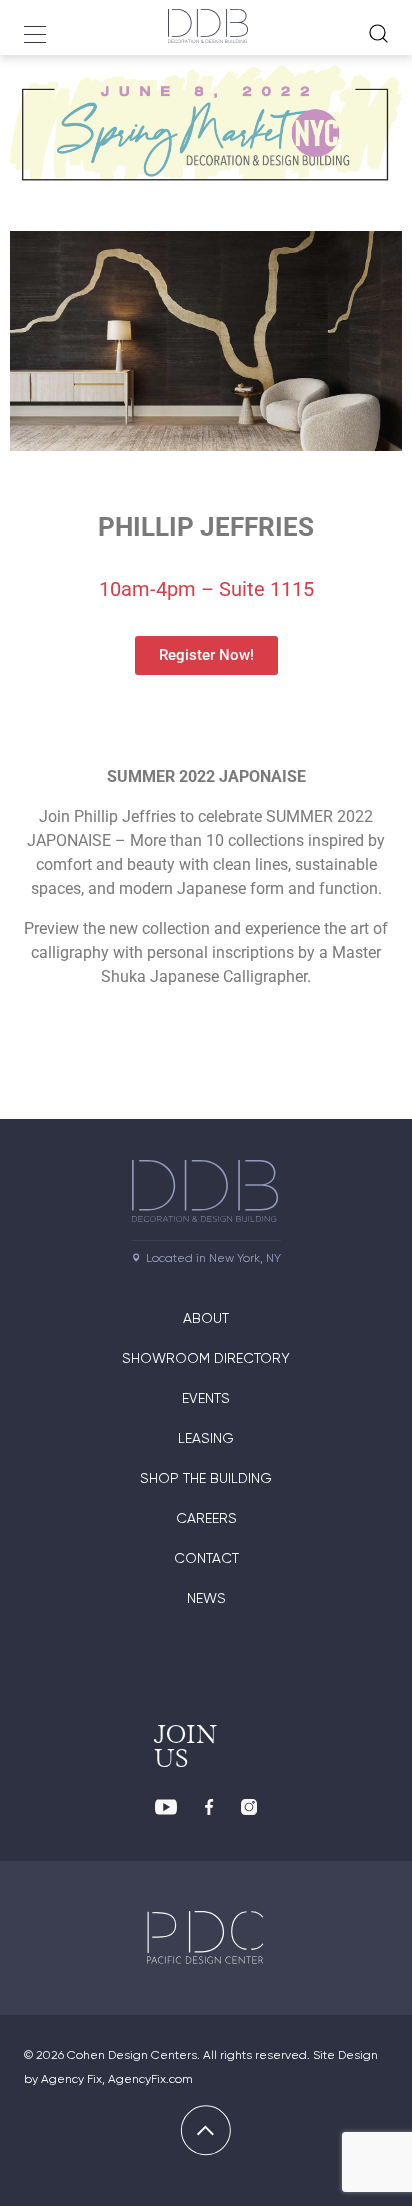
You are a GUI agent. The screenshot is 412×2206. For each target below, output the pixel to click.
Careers (206, 1518)
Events (206, 1398)
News (206, 1598)
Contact (206, 1558)
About (206, 1318)
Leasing (206, 1438)
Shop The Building (206, 1478)
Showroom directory (206, 1358)
